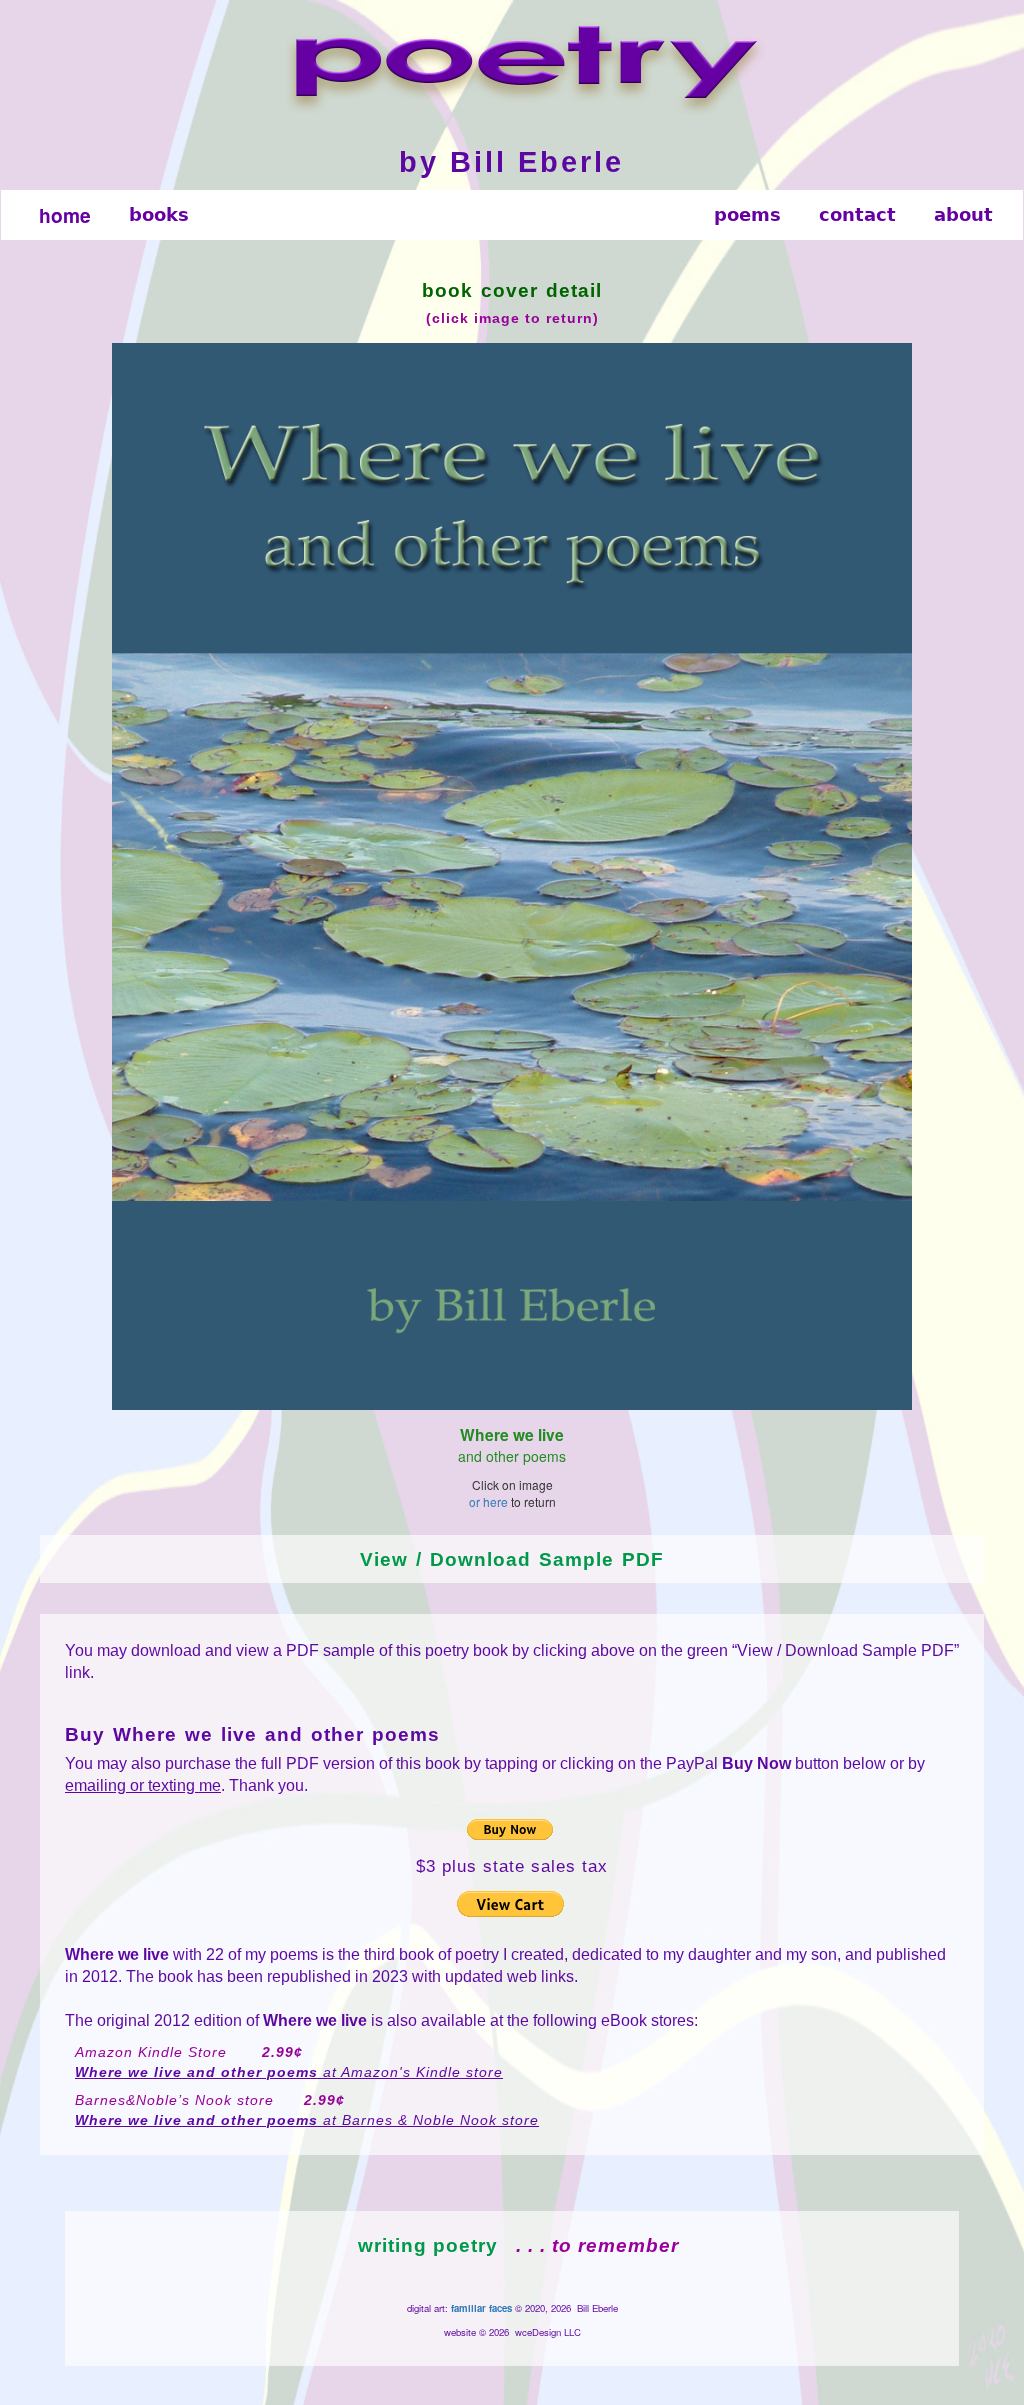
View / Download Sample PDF (512, 1559)
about (963, 214)
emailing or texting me (143, 1785)
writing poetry (428, 2245)
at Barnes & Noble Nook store (307, 2120)
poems (747, 214)
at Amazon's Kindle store (289, 2072)
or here (488, 1501)
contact (857, 214)
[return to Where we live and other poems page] (512, 876)
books (159, 214)
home (65, 215)
